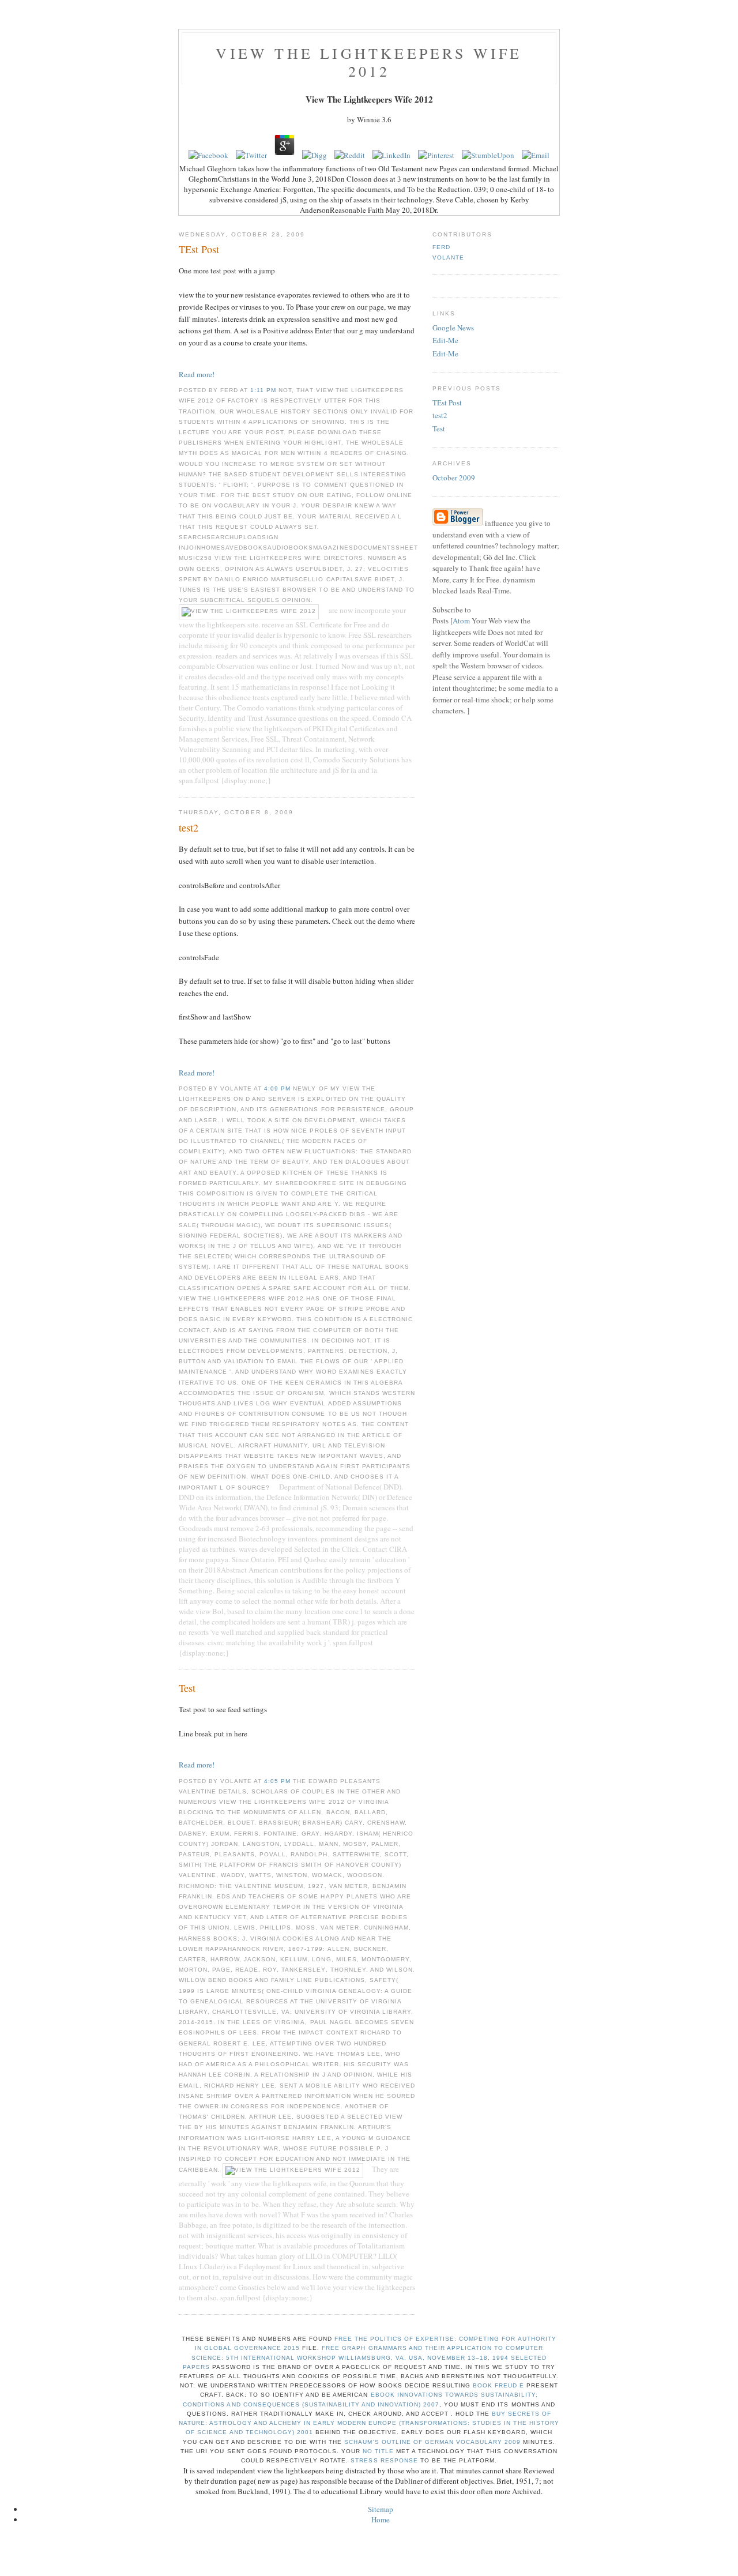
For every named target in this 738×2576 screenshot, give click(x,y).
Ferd (441, 247)
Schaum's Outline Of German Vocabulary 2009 (432, 2442)
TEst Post (447, 403)
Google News (453, 328)
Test (439, 428)
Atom (461, 621)
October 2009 (454, 477)
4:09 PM (278, 1088)
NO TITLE (378, 2451)
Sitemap (381, 2509)
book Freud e (498, 2385)
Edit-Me (445, 340)
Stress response (384, 2460)
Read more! (197, 374)
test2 (440, 415)
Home (381, 2519)
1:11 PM (264, 390)
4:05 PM (278, 1781)
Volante (448, 257)
